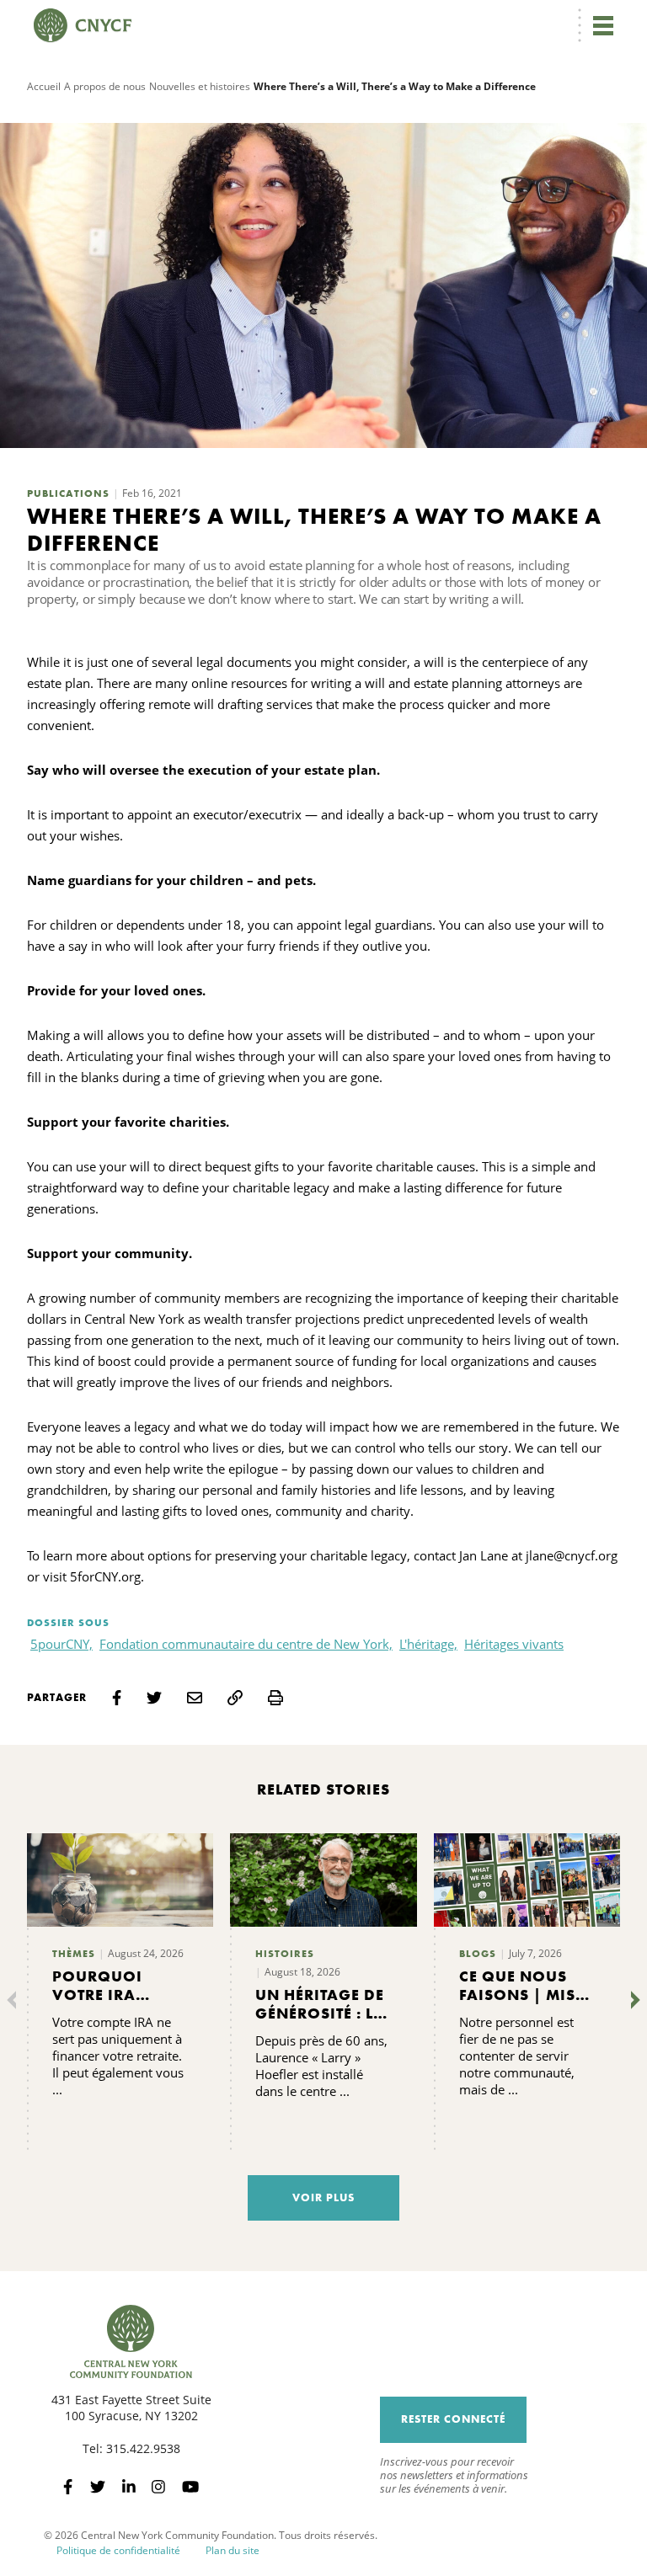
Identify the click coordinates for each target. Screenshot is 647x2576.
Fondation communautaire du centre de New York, (246, 1644)
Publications (68, 493)
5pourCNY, (61, 1644)
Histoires (285, 1954)
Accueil (44, 86)
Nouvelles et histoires (200, 86)
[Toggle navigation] (603, 25)
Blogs (478, 1954)
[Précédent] (15, 2000)
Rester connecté (453, 2419)
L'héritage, (428, 1644)
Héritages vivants (514, 1644)
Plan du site (233, 2550)
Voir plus (323, 2197)
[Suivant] (632, 2000)
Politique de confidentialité (118, 2550)
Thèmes (74, 1954)
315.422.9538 (143, 2448)
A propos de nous (105, 86)
